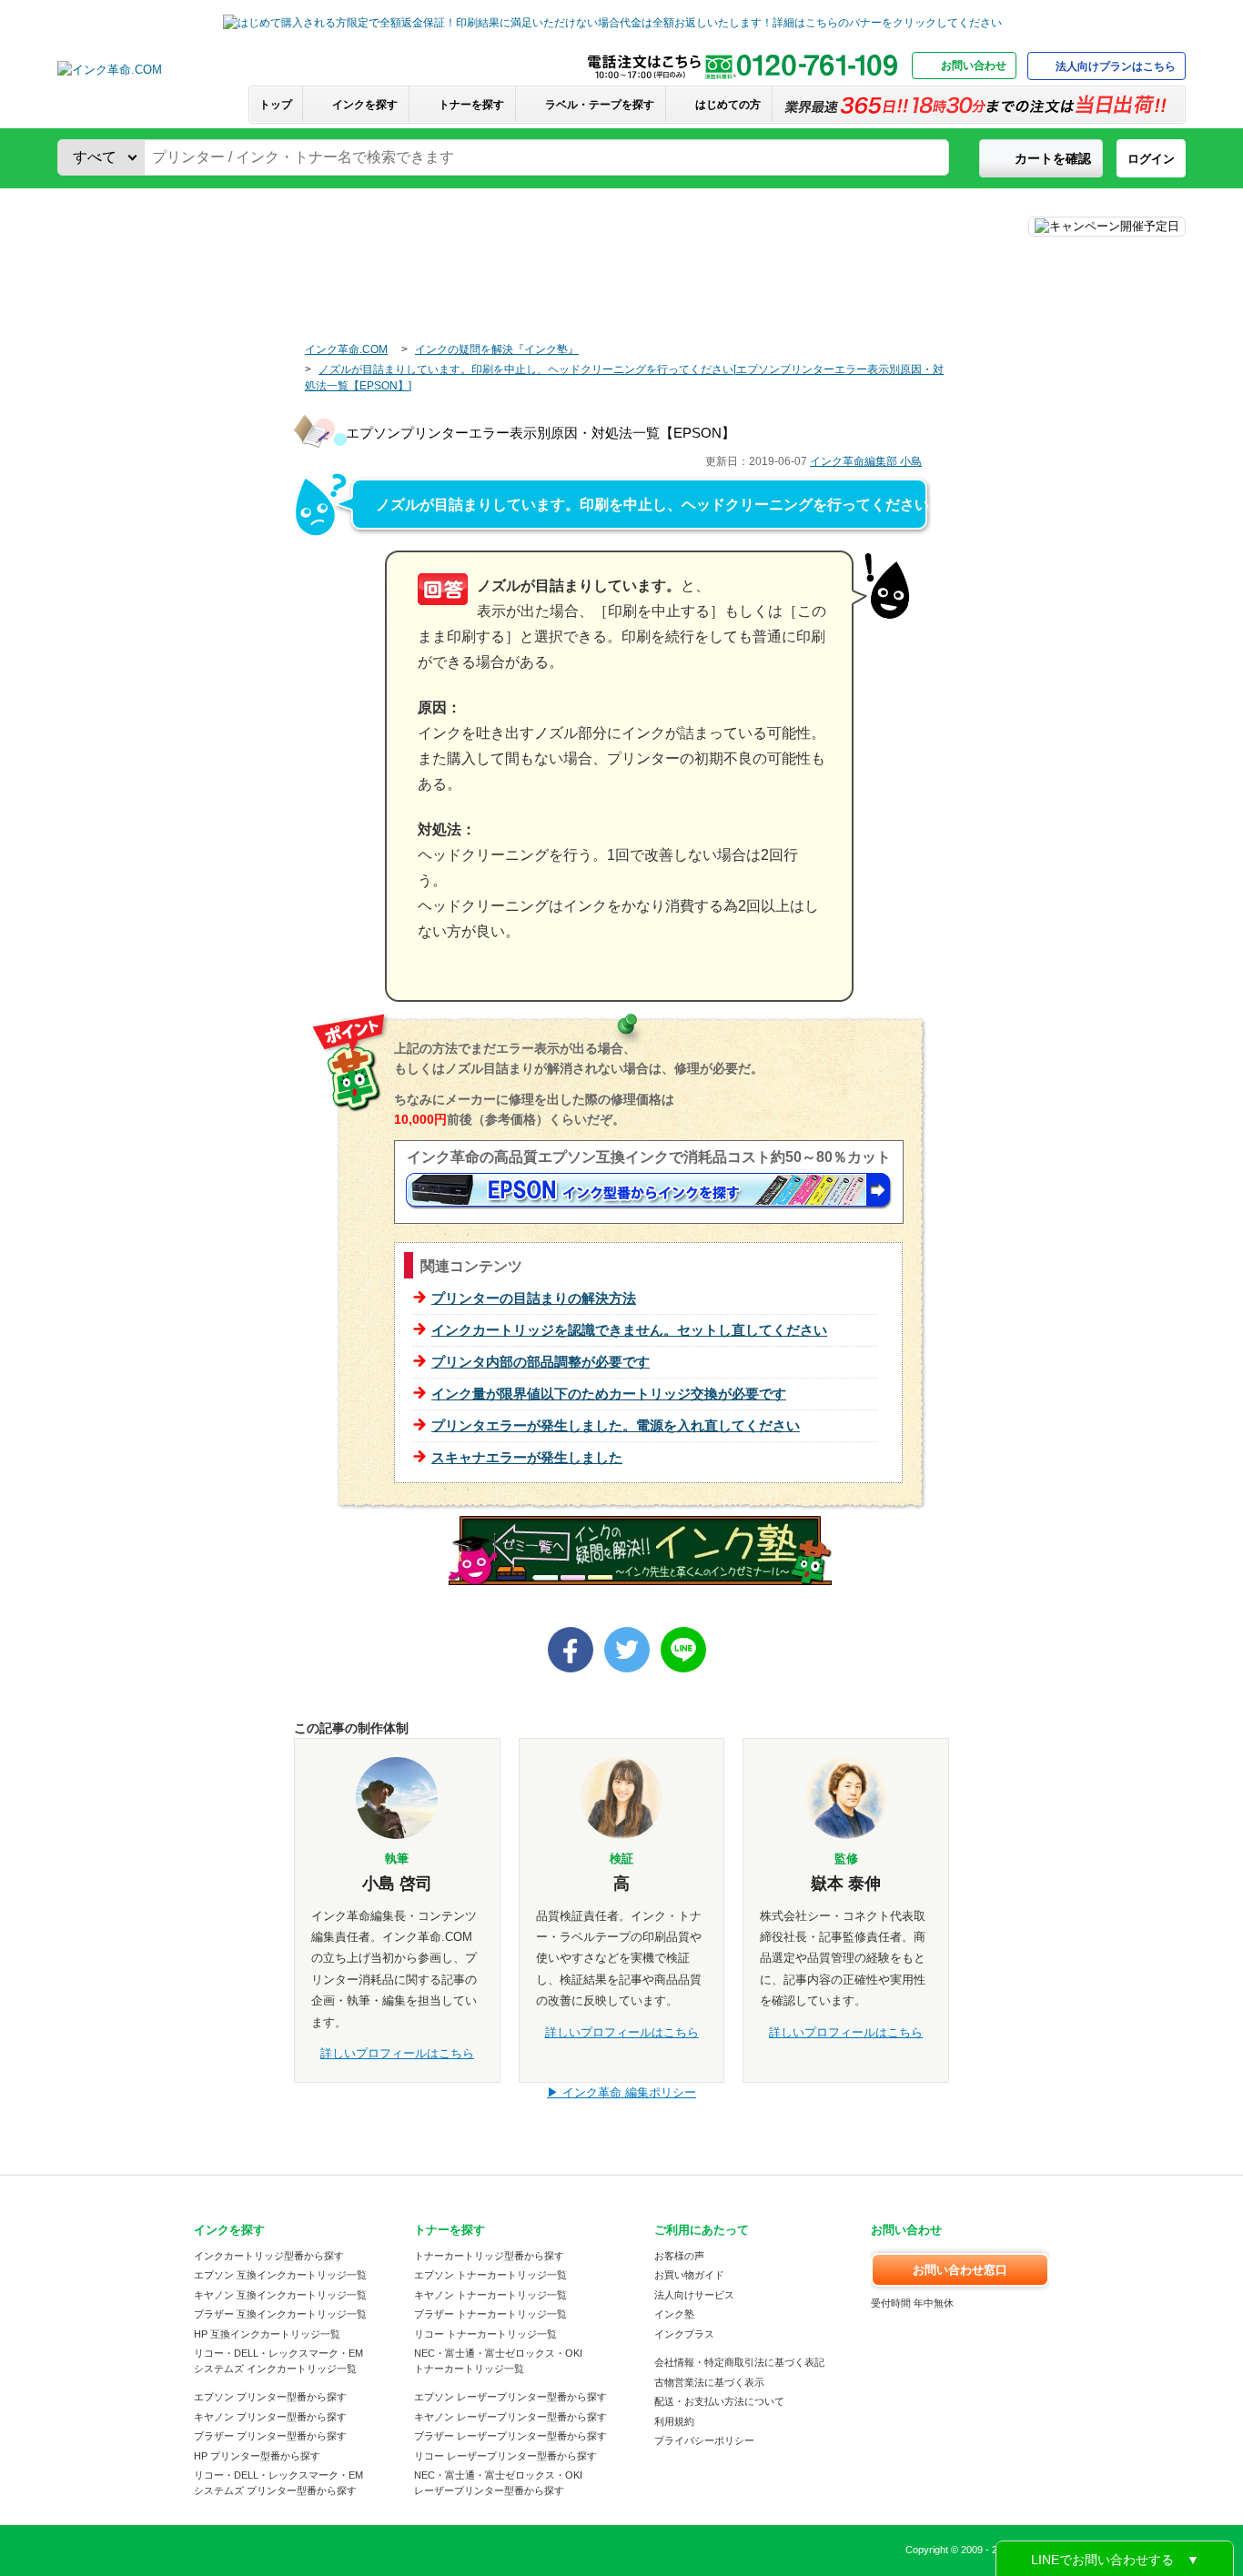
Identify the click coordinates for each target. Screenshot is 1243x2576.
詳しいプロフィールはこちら (397, 2053)
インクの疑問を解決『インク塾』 (497, 349)
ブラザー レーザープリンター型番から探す (510, 2436)
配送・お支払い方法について (719, 2401)
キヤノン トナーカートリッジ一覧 (490, 2295)
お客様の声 (679, 2256)
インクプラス (684, 2334)
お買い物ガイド (689, 2275)
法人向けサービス (694, 2295)
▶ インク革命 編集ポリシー (621, 2092)
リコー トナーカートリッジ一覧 (485, 2334)
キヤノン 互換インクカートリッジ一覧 (280, 2295)
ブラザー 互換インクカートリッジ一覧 (280, 2314)
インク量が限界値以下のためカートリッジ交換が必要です (609, 1394)
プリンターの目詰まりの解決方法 (534, 1298)
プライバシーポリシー (704, 2440)
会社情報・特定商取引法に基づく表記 (739, 2362)
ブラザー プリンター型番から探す (270, 2436)
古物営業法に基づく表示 (709, 2382)
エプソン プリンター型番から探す (270, 2397)
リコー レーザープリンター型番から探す (505, 2456)
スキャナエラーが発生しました (527, 1457)
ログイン (1151, 159)
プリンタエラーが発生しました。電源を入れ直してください (616, 1425)
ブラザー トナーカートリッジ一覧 (490, 2314)
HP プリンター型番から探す (257, 2456)
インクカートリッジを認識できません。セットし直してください (629, 1330)
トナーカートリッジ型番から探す (489, 2256)
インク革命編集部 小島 (866, 461)
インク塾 (674, 2314)
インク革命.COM (346, 349)
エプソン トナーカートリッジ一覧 (490, 2275)
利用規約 (674, 2421)
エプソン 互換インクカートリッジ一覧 (280, 2275)
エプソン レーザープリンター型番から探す (510, 2397)
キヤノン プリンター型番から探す (270, 2417)
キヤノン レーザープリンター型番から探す (510, 2417)
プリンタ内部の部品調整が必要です (541, 1362)
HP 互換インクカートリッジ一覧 (267, 2334)
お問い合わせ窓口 (960, 2270)
